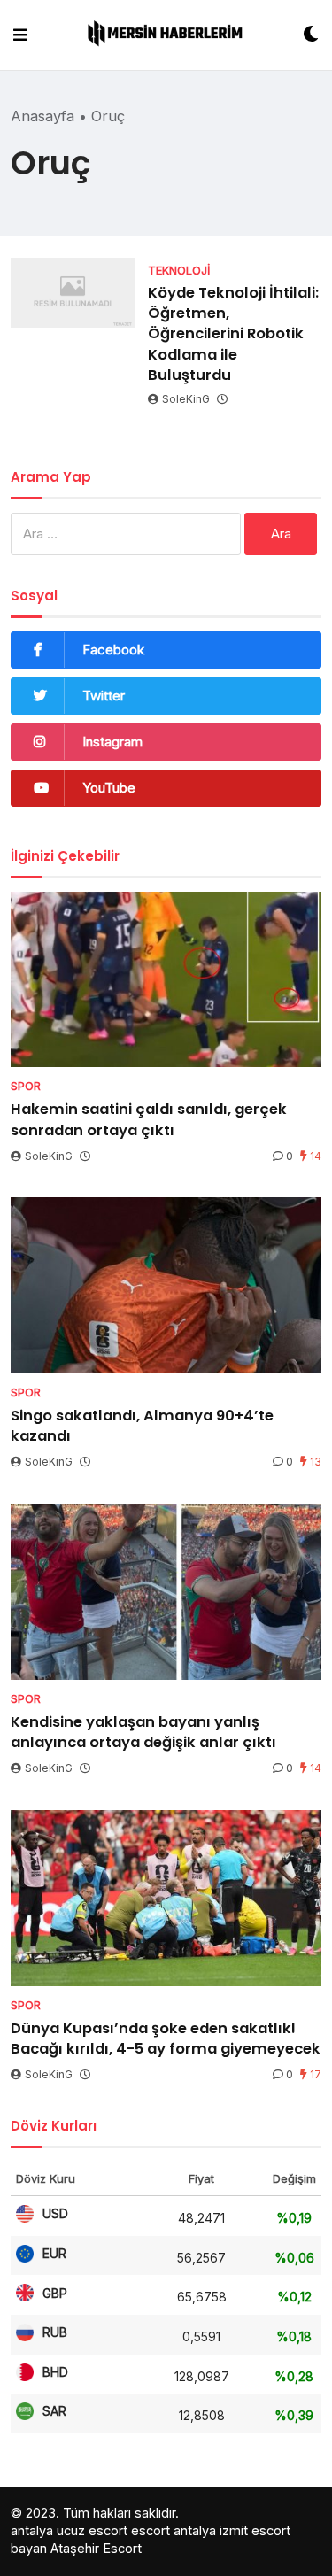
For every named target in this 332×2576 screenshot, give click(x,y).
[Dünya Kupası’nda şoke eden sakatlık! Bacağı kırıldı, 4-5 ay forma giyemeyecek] (166, 1898)
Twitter (104, 696)
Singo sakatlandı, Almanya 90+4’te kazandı (142, 1426)
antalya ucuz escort (69, 2530)
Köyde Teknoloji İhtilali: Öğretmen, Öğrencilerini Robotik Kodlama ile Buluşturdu (233, 333)
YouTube (109, 788)
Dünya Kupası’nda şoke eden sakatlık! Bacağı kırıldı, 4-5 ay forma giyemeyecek (166, 2038)
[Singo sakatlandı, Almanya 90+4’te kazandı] (166, 1285)
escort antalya (174, 2530)
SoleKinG (186, 399)
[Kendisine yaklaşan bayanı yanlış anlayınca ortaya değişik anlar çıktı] (166, 1592)
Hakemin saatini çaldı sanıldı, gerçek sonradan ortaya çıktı (149, 1119)
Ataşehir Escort (96, 2548)
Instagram (112, 742)
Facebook (113, 650)
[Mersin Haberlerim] (165, 35)
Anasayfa (42, 116)
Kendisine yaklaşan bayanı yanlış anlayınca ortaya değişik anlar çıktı (143, 1732)
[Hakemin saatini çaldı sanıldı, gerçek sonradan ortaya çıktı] (166, 980)
